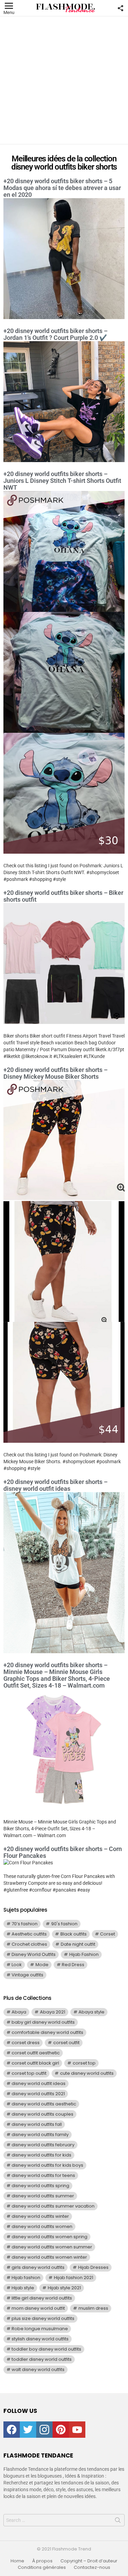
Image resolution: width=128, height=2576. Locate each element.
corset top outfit (29, 2073)
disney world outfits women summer (52, 2247)
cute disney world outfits (87, 2073)
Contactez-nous (92, 2567)
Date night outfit (78, 1944)
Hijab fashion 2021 (74, 2278)
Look (17, 1965)
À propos (42, 2561)
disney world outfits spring (40, 2186)
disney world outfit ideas (39, 2083)
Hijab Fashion (84, 1954)
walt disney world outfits (38, 2369)
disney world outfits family (40, 2135)
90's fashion (64, 1924)
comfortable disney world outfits (47, 2032)
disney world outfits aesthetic (44, 2104)
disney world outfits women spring (49, 2237)
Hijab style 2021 (64, 2288)
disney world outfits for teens (43, 2175)
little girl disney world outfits (42, 2298)
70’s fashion (25, 1924)
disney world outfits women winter (49, 2257)
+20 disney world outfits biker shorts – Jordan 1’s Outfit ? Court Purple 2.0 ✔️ (55, 334)
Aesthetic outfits (29, 1934)
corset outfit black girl (35, 2063)
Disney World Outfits (34, 1954)
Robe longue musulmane (40, 2329)
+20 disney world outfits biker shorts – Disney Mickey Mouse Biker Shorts (55, 1073)
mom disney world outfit (38, 2308)
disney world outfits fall (37, 2124)
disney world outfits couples (42, 2114)
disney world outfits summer (43, 2196)
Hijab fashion (26, 2278)
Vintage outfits (27, 1975)
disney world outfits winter (40, 2216)
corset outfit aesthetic (36, 2053)
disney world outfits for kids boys (47, 2165)
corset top (84, 2063)
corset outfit (66, 2043)
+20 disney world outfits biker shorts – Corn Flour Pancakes (63, 1852)
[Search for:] (64, 2520)
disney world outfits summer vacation (53, 2206)
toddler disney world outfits (42, 2359)
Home (17, 2561)
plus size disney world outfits (43, 2318)
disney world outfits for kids (41, 2155)
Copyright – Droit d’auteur (89, 2561)
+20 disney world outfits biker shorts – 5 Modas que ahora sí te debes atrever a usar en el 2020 (62, 188)
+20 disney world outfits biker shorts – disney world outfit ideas (55, 1485)
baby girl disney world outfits (43, 2022)
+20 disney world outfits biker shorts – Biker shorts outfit (63, 896)
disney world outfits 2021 (38, 2094)
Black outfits (74, 1934)
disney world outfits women (42, 2226)
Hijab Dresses (93, 2267)
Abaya (19, 2012)
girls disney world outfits (38, 2267)
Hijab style (23, 2288)
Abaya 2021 (53, 2012)
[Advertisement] (64, 80)
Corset (108, 1934)
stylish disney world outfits (40, 2339)
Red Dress (73, 1965)
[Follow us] (120, 8)
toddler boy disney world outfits (46, 2349)
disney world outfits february (43, 2145)
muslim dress (93, 2308)
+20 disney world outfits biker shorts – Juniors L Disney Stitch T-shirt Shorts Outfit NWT (62, 481)
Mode (42, 1965)
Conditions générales (42, 2567)
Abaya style (91, 2012)
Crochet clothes (29, 1944)
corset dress (26, 2043)
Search (118, 2522)
